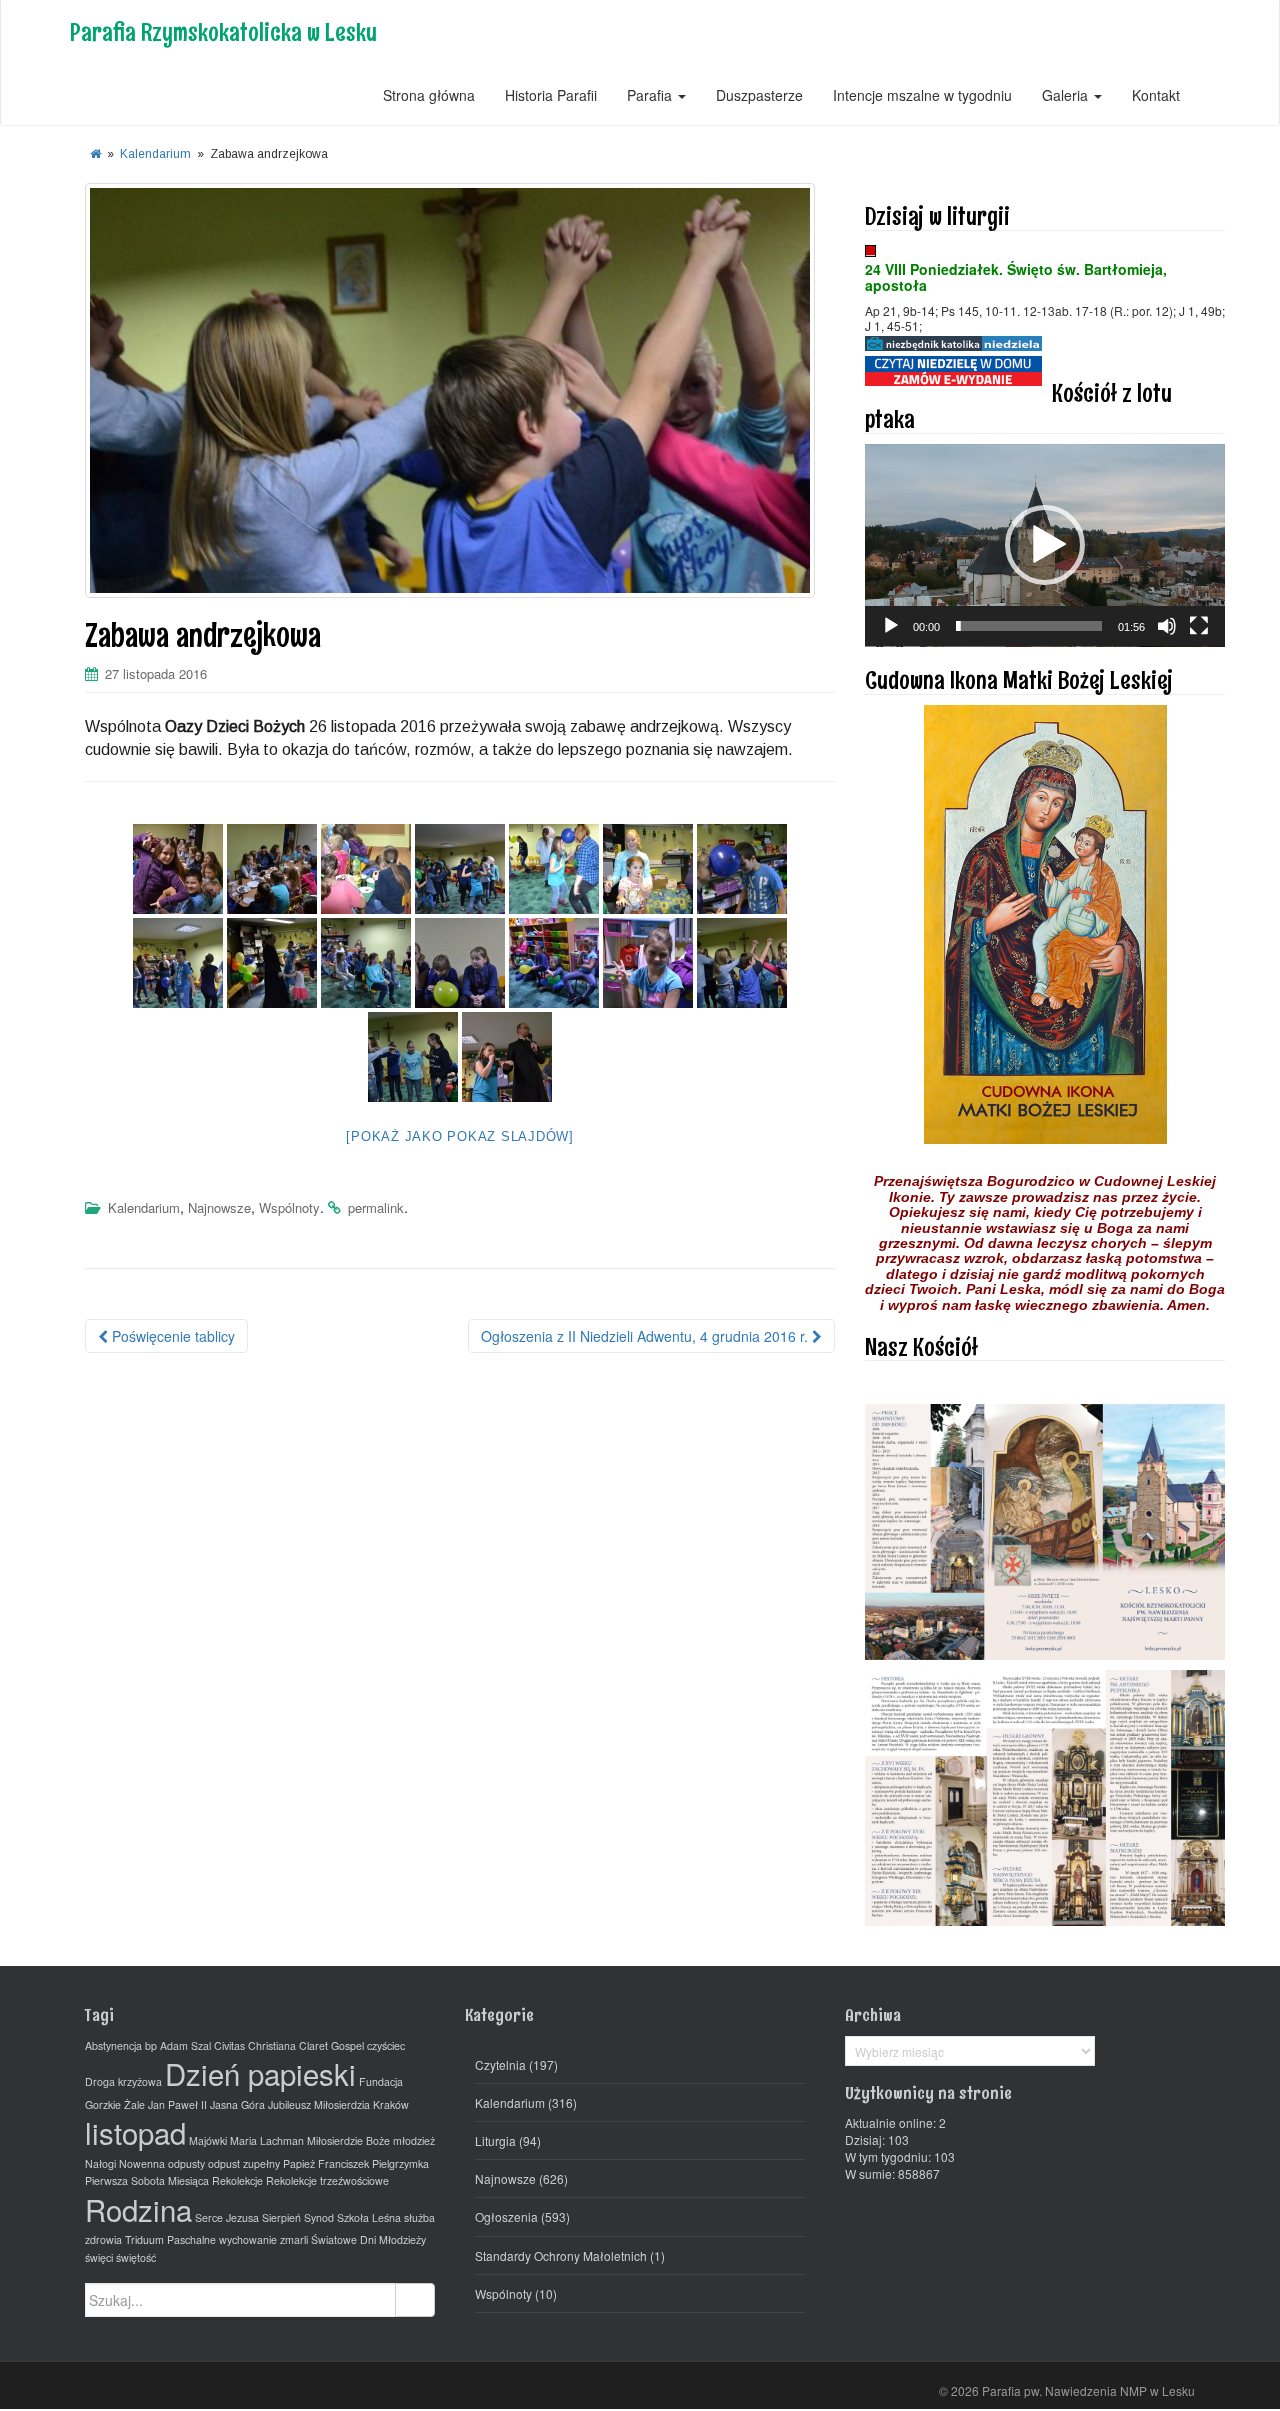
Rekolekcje (237, 2180)
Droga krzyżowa (123, 2081)
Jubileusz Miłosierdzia (319, 2104)
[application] (1045, 545)
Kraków (391, 2104)
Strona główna (429, 95)
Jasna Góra (237, 2104)
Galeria (1067, 95)
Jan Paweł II (177, 2104)
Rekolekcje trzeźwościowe (327, 2180)
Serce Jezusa (227, 2217)
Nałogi (100, 2163)
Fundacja (381, 2081)
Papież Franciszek (326, 2163)
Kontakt (1156, 95)
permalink (376, 1207)
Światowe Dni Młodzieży (368, 2239)
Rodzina (138, 2209)
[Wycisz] (1167, 626)
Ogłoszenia (506, 2216)
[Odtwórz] (891, 626)
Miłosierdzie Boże (348, 2140)
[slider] (1029, 626)
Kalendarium (155, 154)
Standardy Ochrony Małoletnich (561, 2255)
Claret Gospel (331, 2045)
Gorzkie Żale (115, 2104)
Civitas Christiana (255, 2045)
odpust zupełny (244, 2163)
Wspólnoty (289, 1207)
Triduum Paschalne (170, 2239)
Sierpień (281, 2217)
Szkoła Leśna (369, 2217)
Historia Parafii (551, 95)
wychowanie (248, 2239)
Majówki (208, 2140)
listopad (135, 2132)
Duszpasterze (759, 95)
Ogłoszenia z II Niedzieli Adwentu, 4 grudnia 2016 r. (646, 1336)
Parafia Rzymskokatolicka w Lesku (223, 31)
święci (99, 2257)
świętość (136, 2257)
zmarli (294, 2239)
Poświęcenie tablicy (171, 1336)
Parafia (651, 95)
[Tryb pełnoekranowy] (1199, 626)
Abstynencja (113, 2045)
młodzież (414, 2140)
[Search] (415, 2300)
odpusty (186, 2163)
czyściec (386, 2045)
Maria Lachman (267, 2140)
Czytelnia (500, 2064)
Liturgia (495, 2140)
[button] (1045, 545)
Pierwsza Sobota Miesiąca (147, 2180)
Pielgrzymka (400, 2163)
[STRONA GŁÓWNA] (95, 154)
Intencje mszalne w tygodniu (922, 95)
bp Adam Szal (178, 2045)
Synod (319, 2217)
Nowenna (142, 2163)
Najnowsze (219, 1207)
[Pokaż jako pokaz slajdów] (460, 1136)
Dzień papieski (260, 2073)
